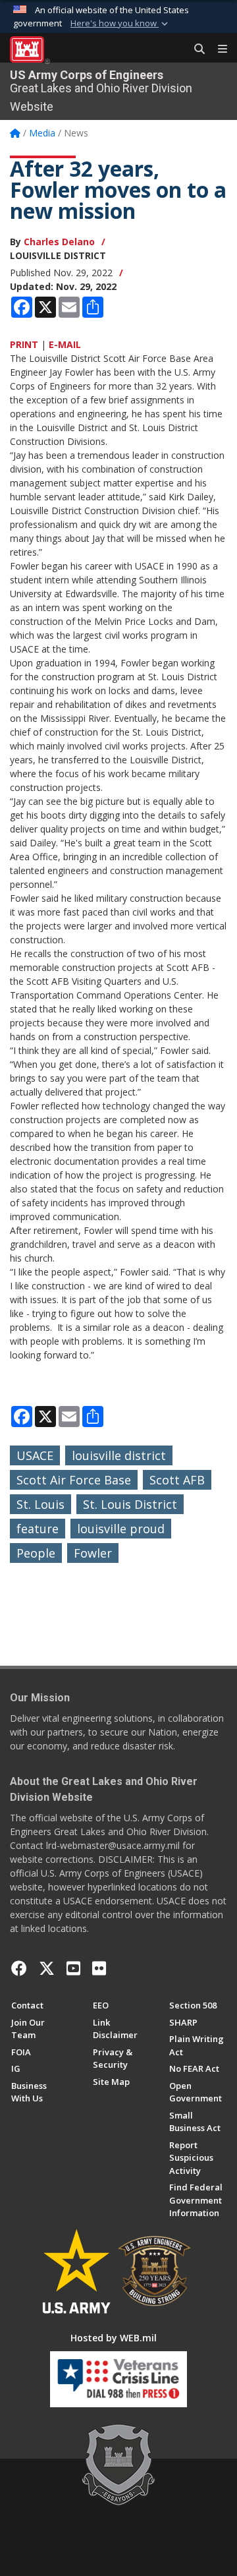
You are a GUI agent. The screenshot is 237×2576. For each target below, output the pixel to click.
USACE (35, 1455)
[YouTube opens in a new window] (73, 1968)
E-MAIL (65, 344)
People (36, 1553)
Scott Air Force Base (74, 1480)
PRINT (24, 344)
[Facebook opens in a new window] (19, 1968)
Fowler (93, 1553)
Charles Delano (59, 242)
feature (38, 1529)
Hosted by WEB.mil (114, 2338)
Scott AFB (177, 1480)
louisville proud (121, 1529)
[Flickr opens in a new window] (99, 1968)
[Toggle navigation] (217, 49)
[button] (120, 24)
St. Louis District (130, 1504)
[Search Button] (195, 49)
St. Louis (40, 1504)
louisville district (119, 1455)
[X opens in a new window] (47, 1968)
